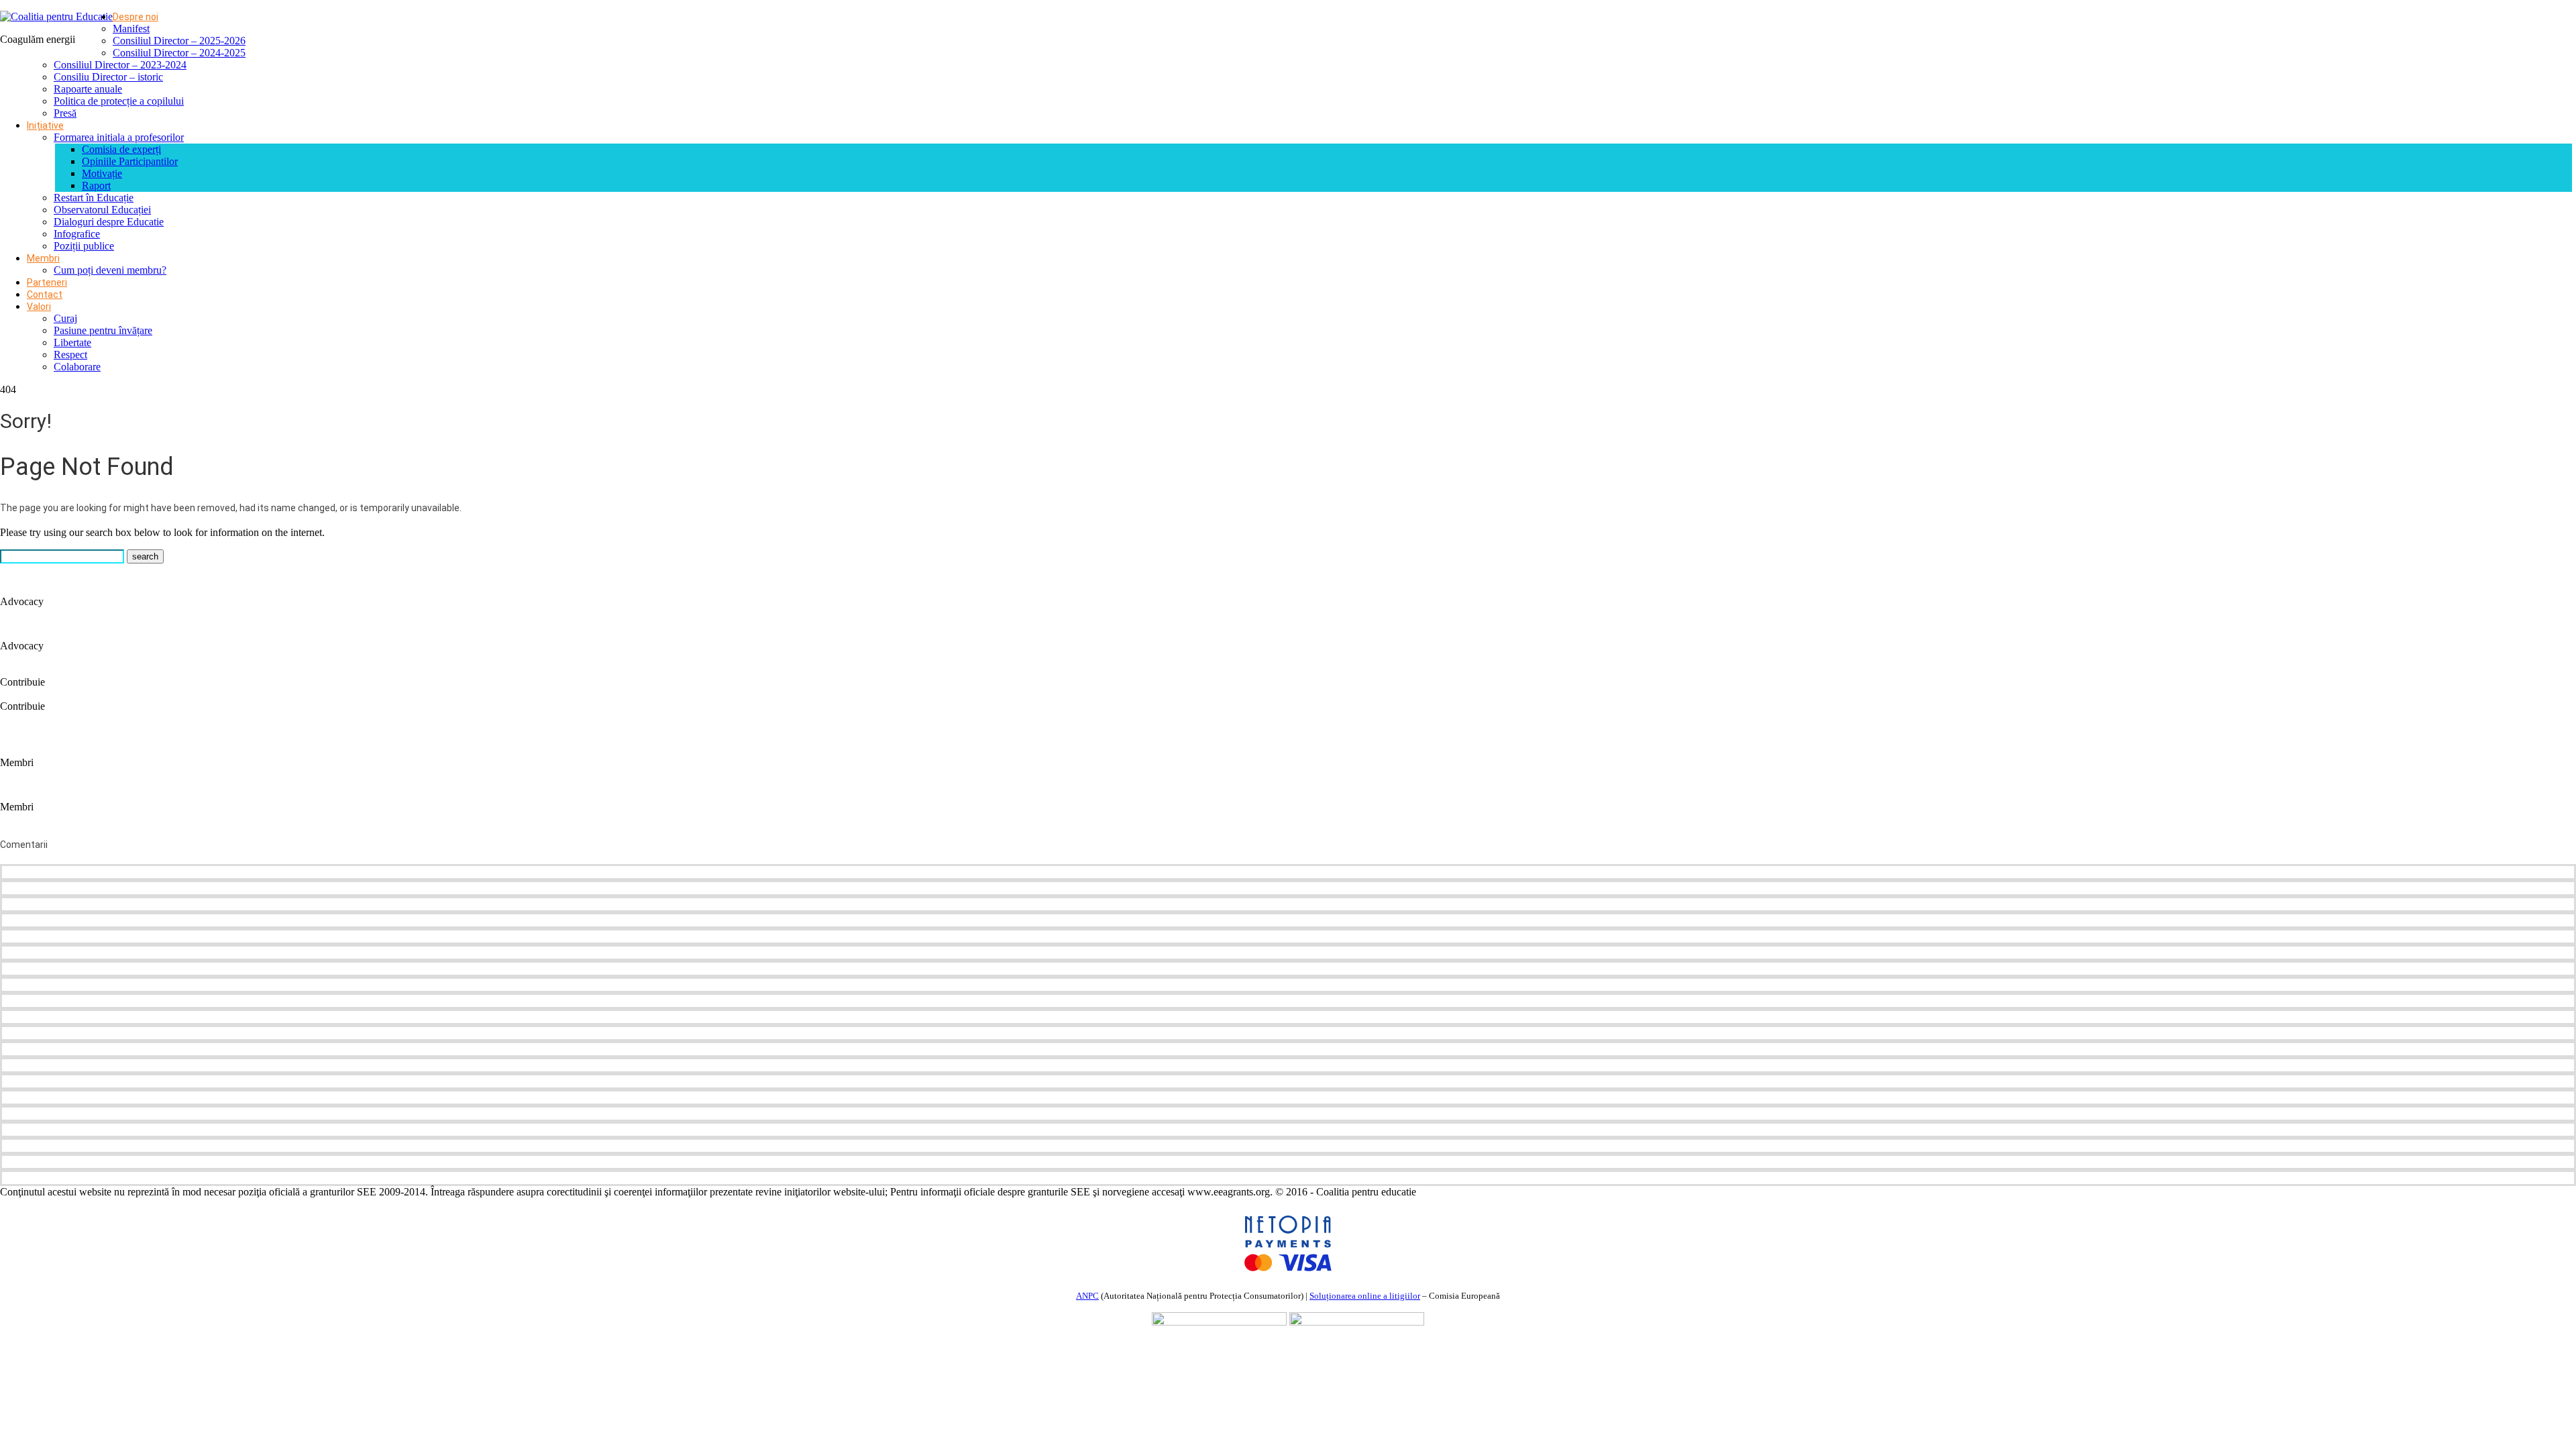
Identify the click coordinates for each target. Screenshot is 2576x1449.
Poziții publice (84, 246)
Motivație (102, 173)
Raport (96, 185)
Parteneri (47, 282)
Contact (45, 294)
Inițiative (45, 125)
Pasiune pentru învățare (103, 330)
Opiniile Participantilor (130, 161)
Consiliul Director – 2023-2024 (120, 65)
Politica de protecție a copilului (119, 101)
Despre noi (136, 17)
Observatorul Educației (102, 210)
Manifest (131, 29)
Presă (65, 113)
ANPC (1087, 1296)
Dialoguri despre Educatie (109, 222)
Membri (43, 258)
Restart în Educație (94, 198)
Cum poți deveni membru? (110, 270)
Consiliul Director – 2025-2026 (179, 41)
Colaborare (77, 367)
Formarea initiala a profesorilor (119, 137)
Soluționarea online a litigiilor (1365, 1296)
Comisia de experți (121, 149)
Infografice (77, 234)
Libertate (72, 342)
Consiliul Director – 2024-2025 (179, 53)
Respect (70, 355)
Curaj (65, 318)
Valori (39, 307)
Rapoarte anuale (88, 89)
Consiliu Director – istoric (108, 77)
